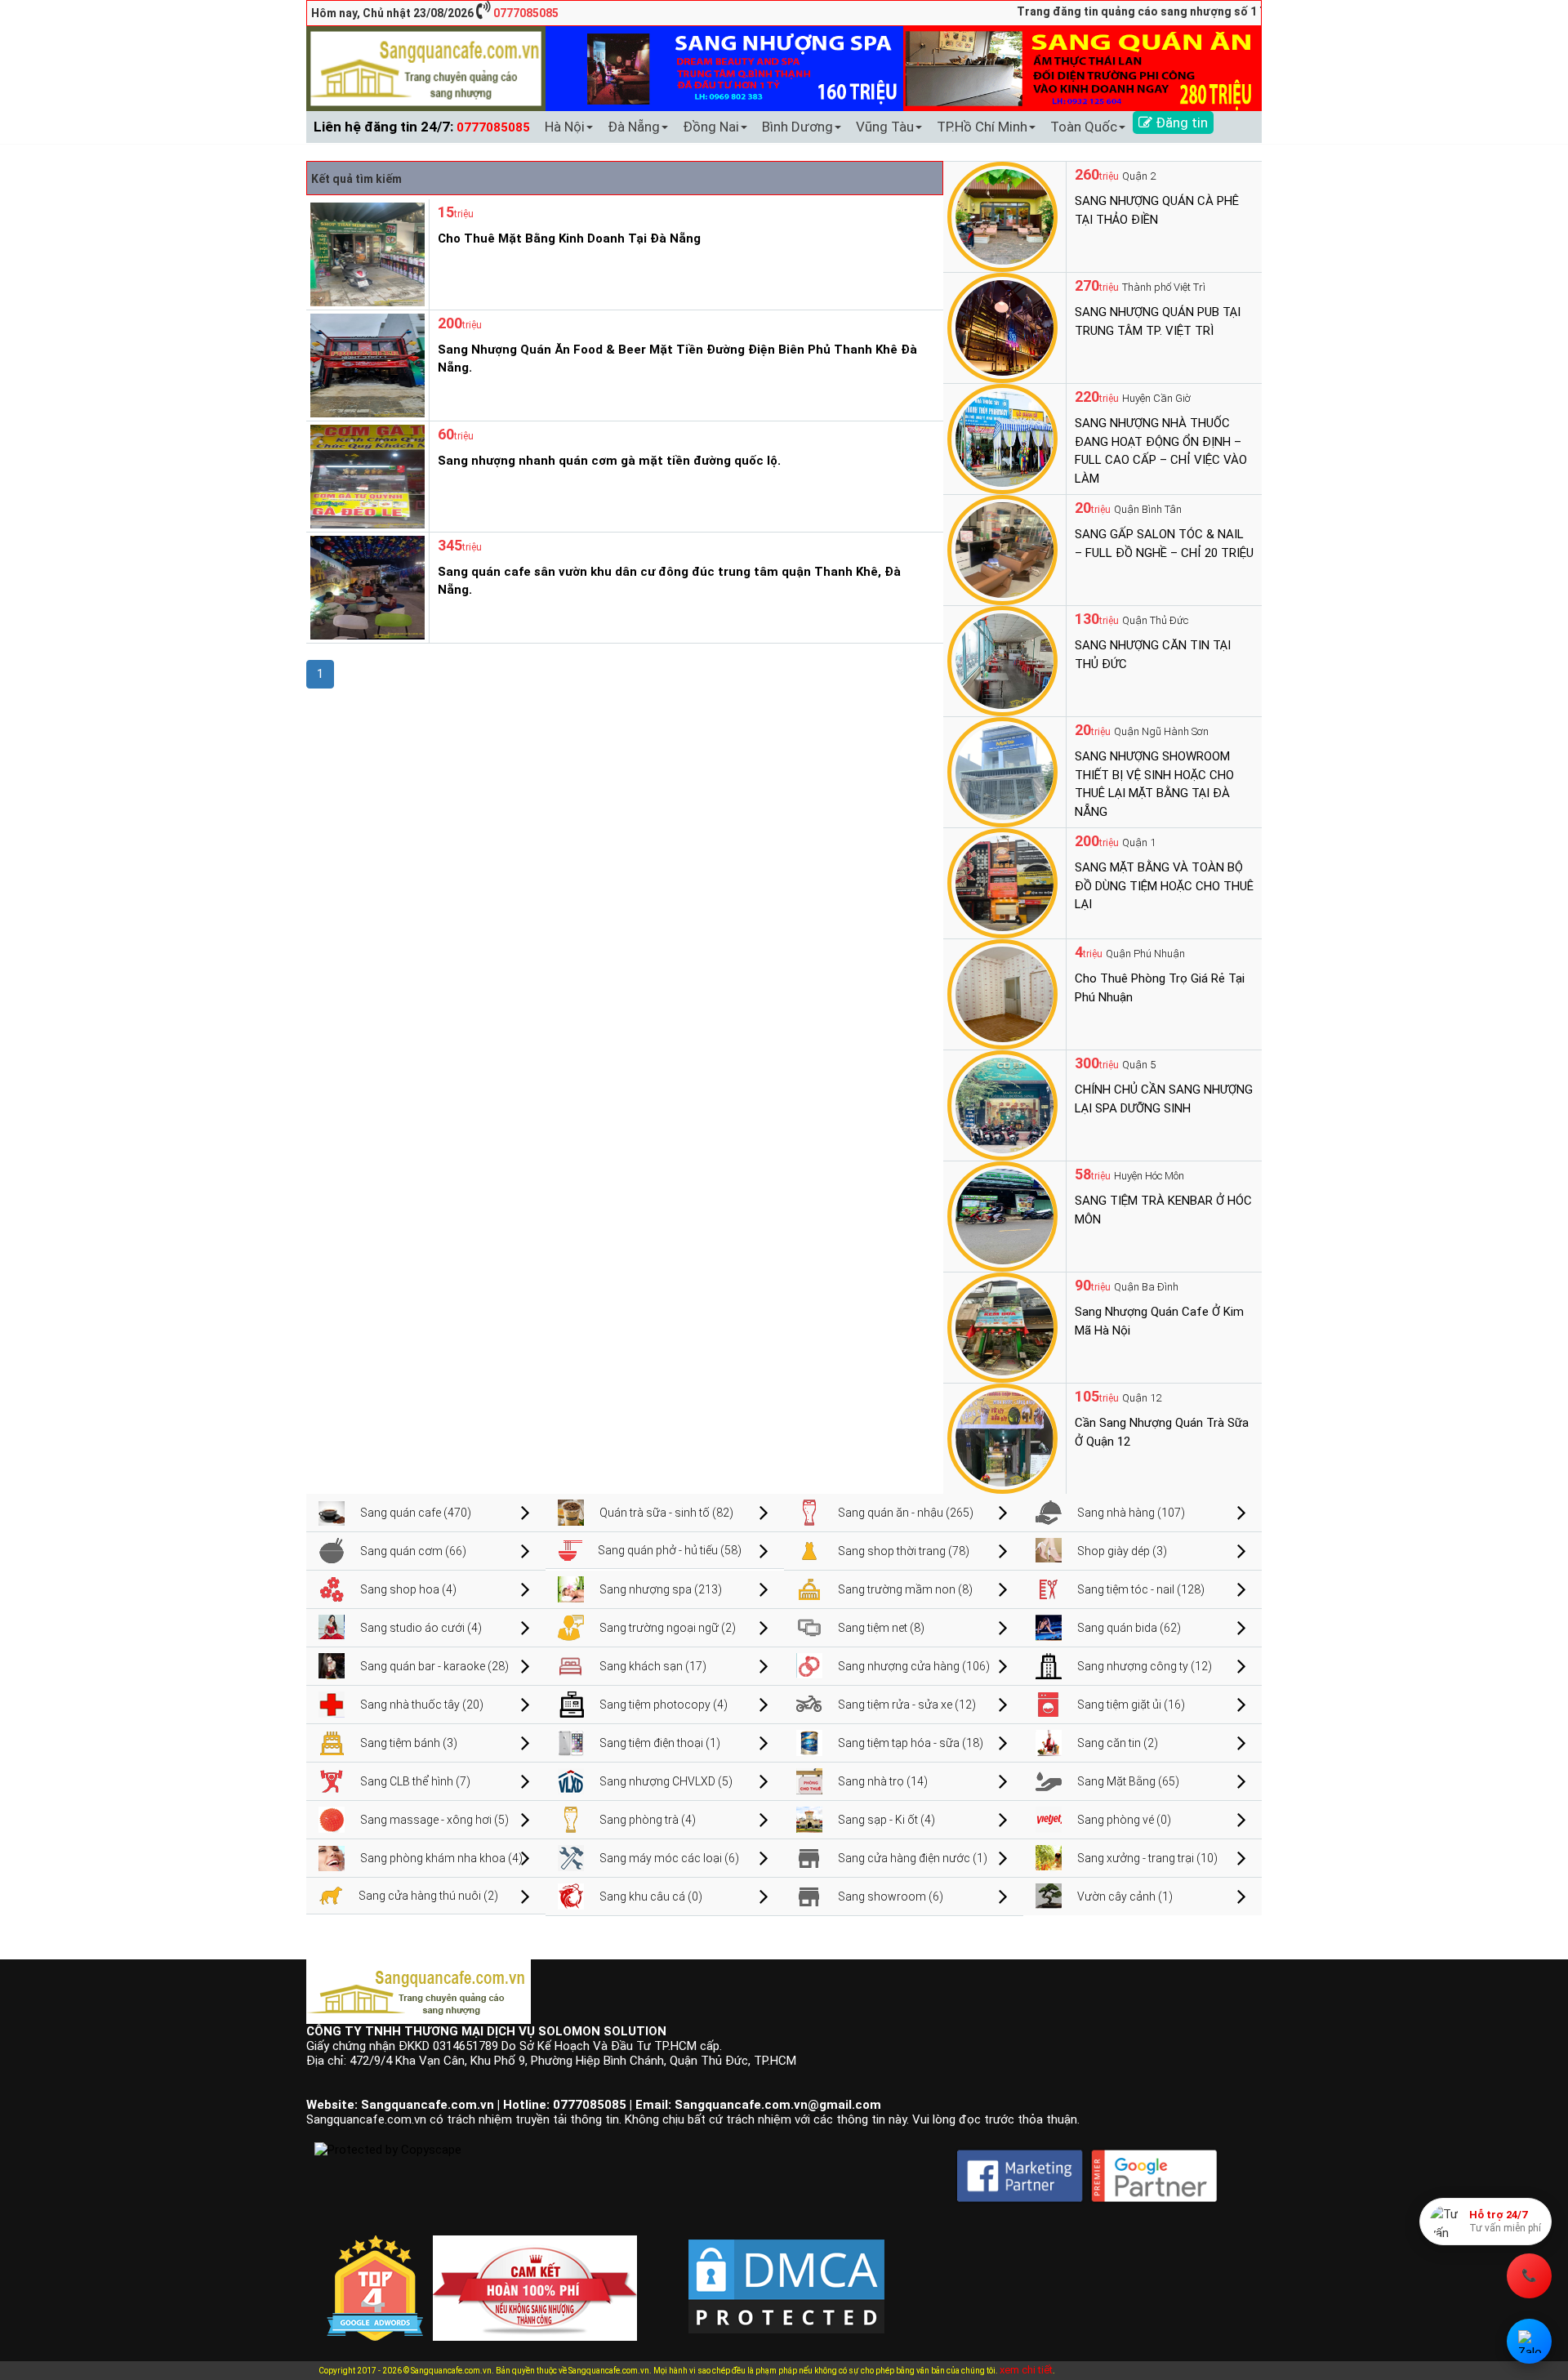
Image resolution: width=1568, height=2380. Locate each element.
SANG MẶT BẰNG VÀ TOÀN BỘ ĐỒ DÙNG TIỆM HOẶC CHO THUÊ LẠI (1164, 886)
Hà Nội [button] (565, 127)
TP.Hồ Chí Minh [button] (982, 127)
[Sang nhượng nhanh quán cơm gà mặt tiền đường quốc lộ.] (365, 475)
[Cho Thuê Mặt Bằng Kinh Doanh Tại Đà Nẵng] (365, 253)
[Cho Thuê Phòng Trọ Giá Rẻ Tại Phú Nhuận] (1002, 993)
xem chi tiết (1026, 2370)
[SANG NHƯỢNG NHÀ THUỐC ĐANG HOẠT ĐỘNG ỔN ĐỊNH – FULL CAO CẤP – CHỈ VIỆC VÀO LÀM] (1002, 438)
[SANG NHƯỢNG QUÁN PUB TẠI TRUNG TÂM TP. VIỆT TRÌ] (1002, 327)
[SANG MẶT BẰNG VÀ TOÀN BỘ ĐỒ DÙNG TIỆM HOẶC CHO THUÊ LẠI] (1002, 882)
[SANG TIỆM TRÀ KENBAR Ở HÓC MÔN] (1002, 1215)
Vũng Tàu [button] (885, 127)
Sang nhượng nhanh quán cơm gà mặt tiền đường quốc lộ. (609, 461)
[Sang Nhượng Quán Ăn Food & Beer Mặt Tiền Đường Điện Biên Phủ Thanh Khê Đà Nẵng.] (365, 364)
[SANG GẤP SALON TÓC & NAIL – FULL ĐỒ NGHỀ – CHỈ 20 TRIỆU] (1002, 549)
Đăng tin (1180, 123)
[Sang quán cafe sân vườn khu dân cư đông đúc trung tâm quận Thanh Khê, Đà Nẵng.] (365, 586)
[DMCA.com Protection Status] (786, 2273)
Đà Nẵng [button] (634, 127)
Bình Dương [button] (797, 127)
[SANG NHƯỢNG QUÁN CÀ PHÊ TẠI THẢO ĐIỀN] (1002, 216)
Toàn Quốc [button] (1084, 127)
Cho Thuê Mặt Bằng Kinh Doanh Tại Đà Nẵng (569, 238)
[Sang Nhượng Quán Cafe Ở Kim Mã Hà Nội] (1002, 1326)
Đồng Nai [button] (711, 127)
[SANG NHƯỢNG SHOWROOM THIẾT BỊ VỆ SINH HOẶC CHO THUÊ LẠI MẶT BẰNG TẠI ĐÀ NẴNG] (1002, 771)
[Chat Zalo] (1529, 2341)
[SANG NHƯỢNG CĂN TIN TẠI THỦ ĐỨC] (1002, 660)
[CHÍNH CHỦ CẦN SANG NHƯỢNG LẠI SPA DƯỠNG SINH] (1002, 1104)
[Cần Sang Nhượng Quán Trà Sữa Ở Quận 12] (1002, 1437)
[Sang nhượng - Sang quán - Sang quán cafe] (426, 68)
